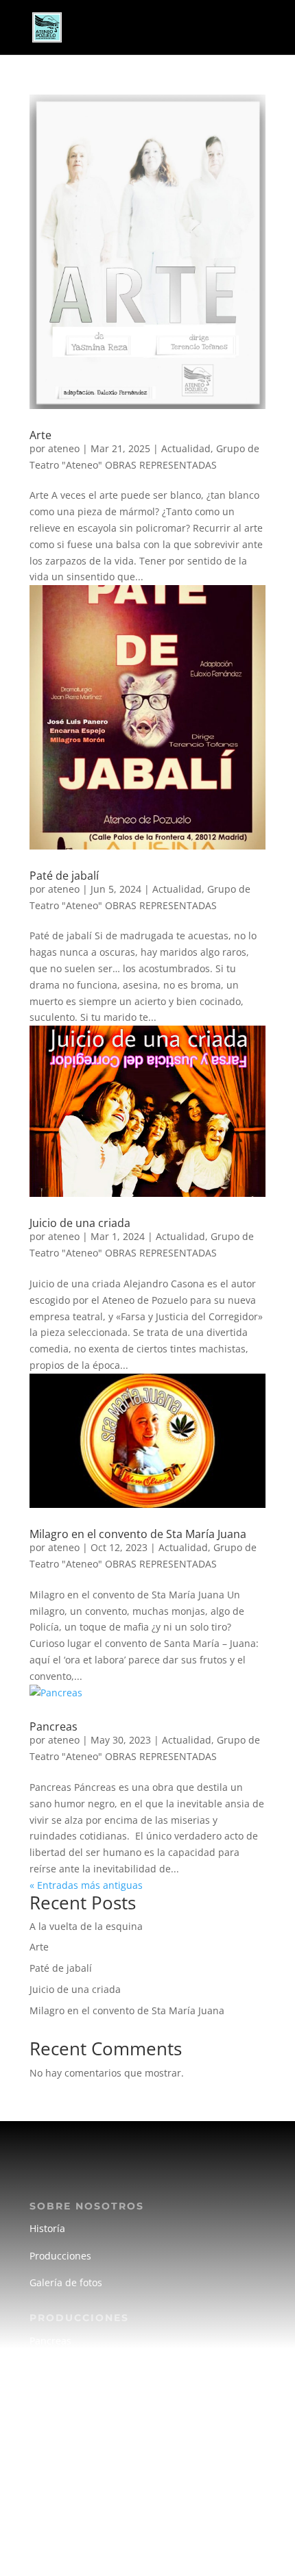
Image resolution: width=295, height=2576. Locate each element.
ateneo (64, 448)
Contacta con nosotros (81, 2532)
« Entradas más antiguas (86, 1885)
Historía (47, 2228)
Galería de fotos (66, 2282)
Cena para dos (63, 2367)
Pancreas (54, 1726)
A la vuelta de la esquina (86, 1926)
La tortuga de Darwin (78, 2394)
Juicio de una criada (80, 1223)
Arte (40, 435)
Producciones (60, 2256)
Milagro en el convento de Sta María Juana (138, 1534)
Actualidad (186, 448)
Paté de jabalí (64, 876)
